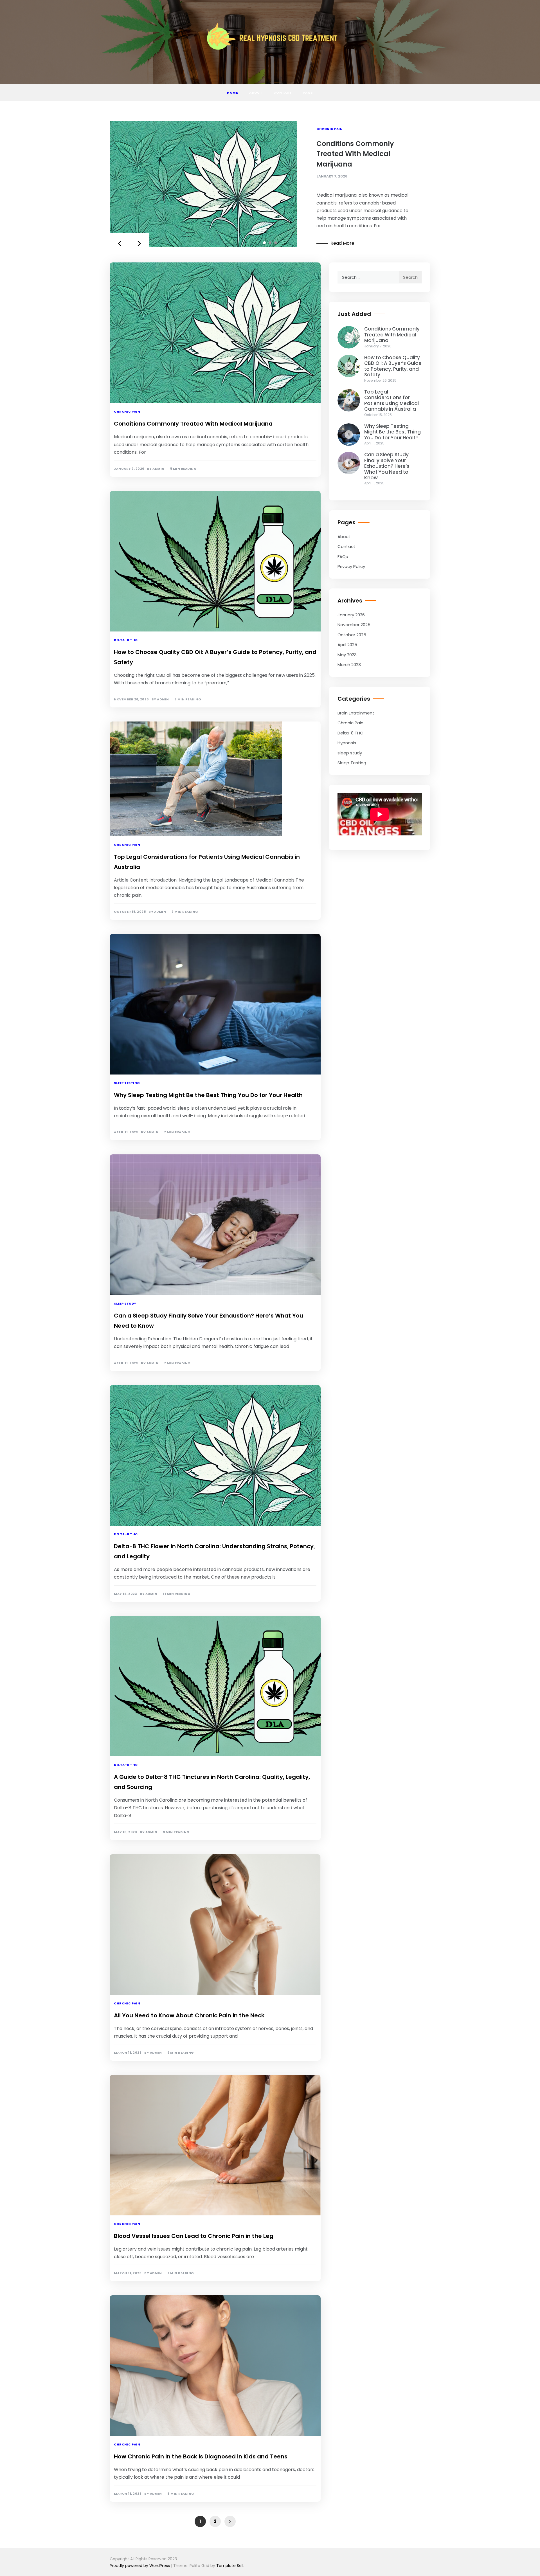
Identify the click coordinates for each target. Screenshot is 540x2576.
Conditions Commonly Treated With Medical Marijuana (355, 154)
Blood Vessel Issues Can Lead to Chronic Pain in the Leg (194, 2236)
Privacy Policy (351, 566)
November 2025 (354, 625)
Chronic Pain (329, 129)
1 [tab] (264, 243)
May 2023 (347, 655)
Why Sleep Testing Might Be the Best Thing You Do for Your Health (208, 1095)
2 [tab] (270, 243)
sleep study (125, 1303)
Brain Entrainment (356, 713)
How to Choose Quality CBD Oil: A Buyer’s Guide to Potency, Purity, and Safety (393, 366)
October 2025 (352, 635)
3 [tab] (276, 243)
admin (158, 469)
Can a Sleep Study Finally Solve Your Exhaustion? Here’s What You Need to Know (387, 466)
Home (232, 93)
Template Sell (230, 2566)
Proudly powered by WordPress (140, 2566)
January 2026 (351, 615)
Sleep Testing (127, 1083)
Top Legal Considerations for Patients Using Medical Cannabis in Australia (391, 400)
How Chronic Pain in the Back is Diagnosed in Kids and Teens (201, 2456)
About (256, 93)
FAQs (308, 93)
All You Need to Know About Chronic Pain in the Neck (189, 2015)
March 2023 (349, 665)
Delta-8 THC (126, 640)
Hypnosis (347, 743)
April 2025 (347, 645)
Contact (283, 93)
